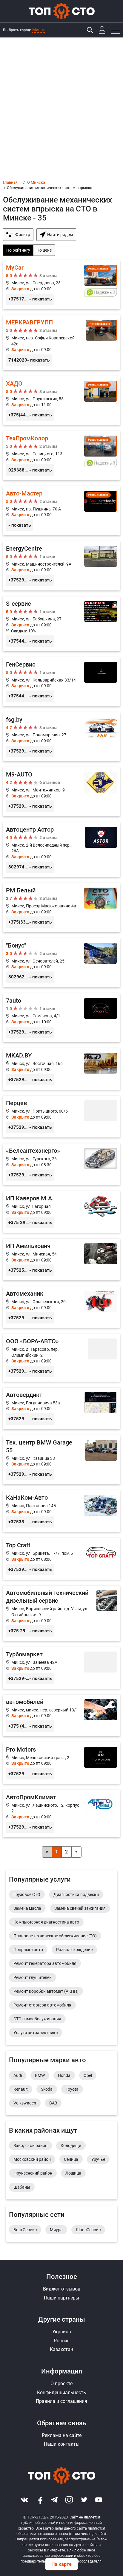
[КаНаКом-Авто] (61, 1511)
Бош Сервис (25, 2230)
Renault (21, 2089)
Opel (88, 2075)
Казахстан (61, 2349)
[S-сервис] (61, 624)
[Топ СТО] (61, 11)
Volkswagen (25, 2103)
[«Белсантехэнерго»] (61, 1164)
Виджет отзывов (62, 2289)
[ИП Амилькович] (61, 1260)
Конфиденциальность (61, 2393)
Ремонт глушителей (33, 1977)
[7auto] (61, 1018)
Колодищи (71, 2146)
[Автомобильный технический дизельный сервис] (61, 1613)
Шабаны (22, 2187)
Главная (10, 182)
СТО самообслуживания (37, 2019)
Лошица (73, 2173)
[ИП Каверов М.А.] (61, 1212)
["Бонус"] (61, 963)
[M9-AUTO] (61, 792)
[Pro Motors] (61, 1763)
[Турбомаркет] (61, 1668)
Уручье (98, 2159)
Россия (62, 2341)
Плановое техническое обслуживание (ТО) (55, 1936)
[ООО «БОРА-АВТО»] (61, 1358)
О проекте (61, 2384)
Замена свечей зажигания (80, 1908)
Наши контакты (62, 2444)
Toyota (72, 2089)
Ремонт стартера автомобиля (42, 2005)
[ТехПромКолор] (61, 456)
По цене (44, 250)
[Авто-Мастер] (61, 511)
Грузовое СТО (27, 1894)
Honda (64, 2075)
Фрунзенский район (33, 2173)
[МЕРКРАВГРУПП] (61, 343)
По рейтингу (18, 250)
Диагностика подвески (76, 1894)
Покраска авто (28, 1950)
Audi (18, 2075)
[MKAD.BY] (61, 1069)
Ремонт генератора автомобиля (45, 1963)
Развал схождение (74, 1950)
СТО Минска (34, 182)
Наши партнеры (61, 2298)
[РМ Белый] (61, 908)
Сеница (71, 2159)
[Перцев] (61, 1117)
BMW (40, 2075)
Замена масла (27, 1908)
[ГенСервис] (61, 682)
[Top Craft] (61, 1559)
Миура (56, 2230)
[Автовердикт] (61, 1408)
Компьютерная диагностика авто (46, 1922)
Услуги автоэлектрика (36, 2033)
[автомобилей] (61, 1715)
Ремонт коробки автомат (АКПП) (46, 1991)
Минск (39, 30)
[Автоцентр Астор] (61, 850)
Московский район (32, 2159)
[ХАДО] (61, 401)
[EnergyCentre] (61, 566)
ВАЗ (53, 2103)
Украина (62, 2332)
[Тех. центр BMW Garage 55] (61, 1460)
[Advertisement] (61, 102)
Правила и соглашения (61, 2401)
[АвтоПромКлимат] (61, 1814)
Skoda (47, 2089)
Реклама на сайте (62, 2435)
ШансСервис (88, 2230)
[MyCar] (61, 285)
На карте (61, 2564)
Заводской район (30, 2146)
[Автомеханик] (61, 1307)
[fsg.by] (61, 737)
